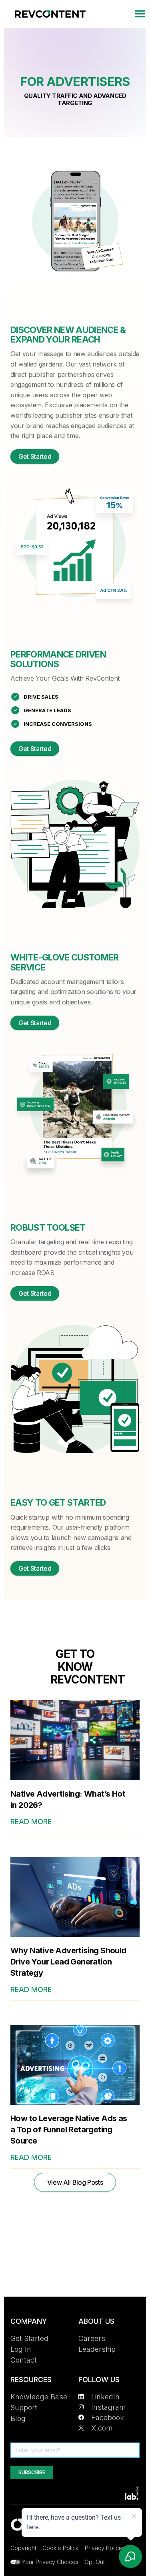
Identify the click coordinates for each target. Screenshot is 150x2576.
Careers (92, 2338)
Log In (21, 2349)
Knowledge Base (39, 2397)
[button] (140, 14)
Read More (31, 1822)
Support (24, 2408)
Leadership (97, 2349)
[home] (48, 14)
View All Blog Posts (75, 2182)
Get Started (35, 456)
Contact (24, 2360)
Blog (18, 2418)
